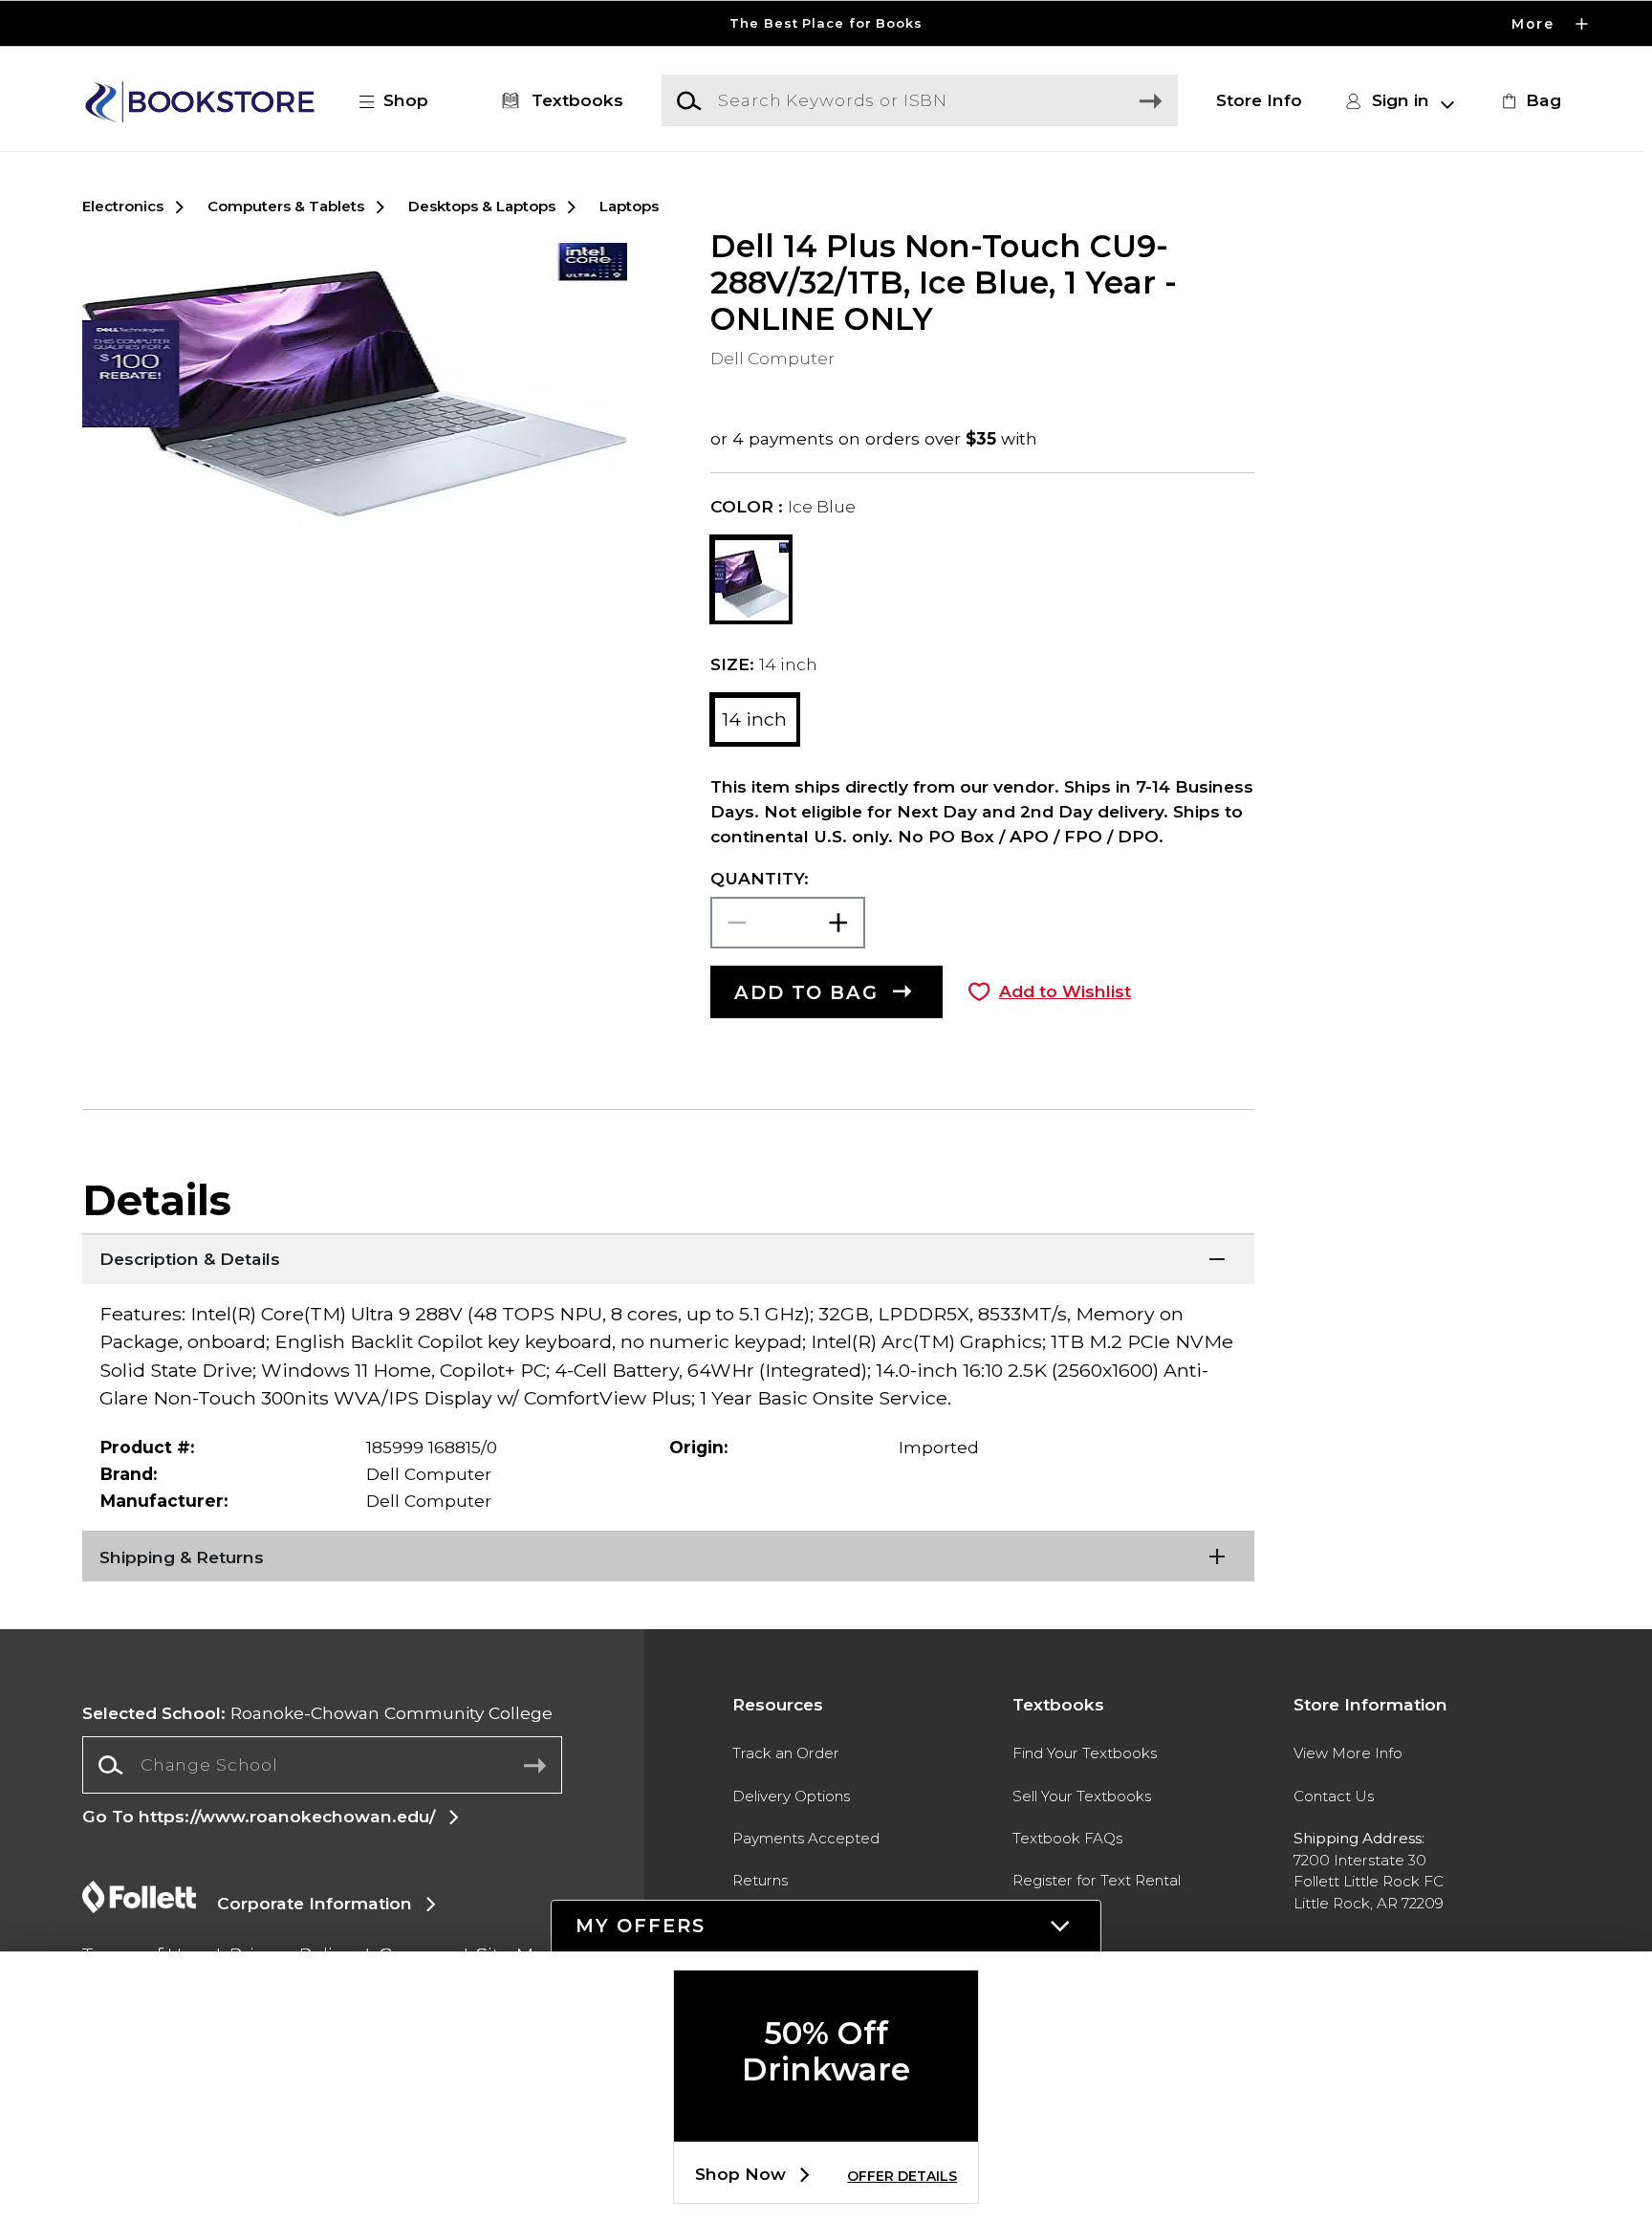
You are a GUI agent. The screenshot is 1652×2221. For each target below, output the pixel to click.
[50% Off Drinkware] (826, 2126)
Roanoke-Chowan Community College (317, 1713)
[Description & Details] (668, 1257)
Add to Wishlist (1065, 991)
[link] (1529, 100)
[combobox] (322, 1765)
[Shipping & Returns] (668, 1555)
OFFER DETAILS (902, 2176)
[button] (826, 23)
